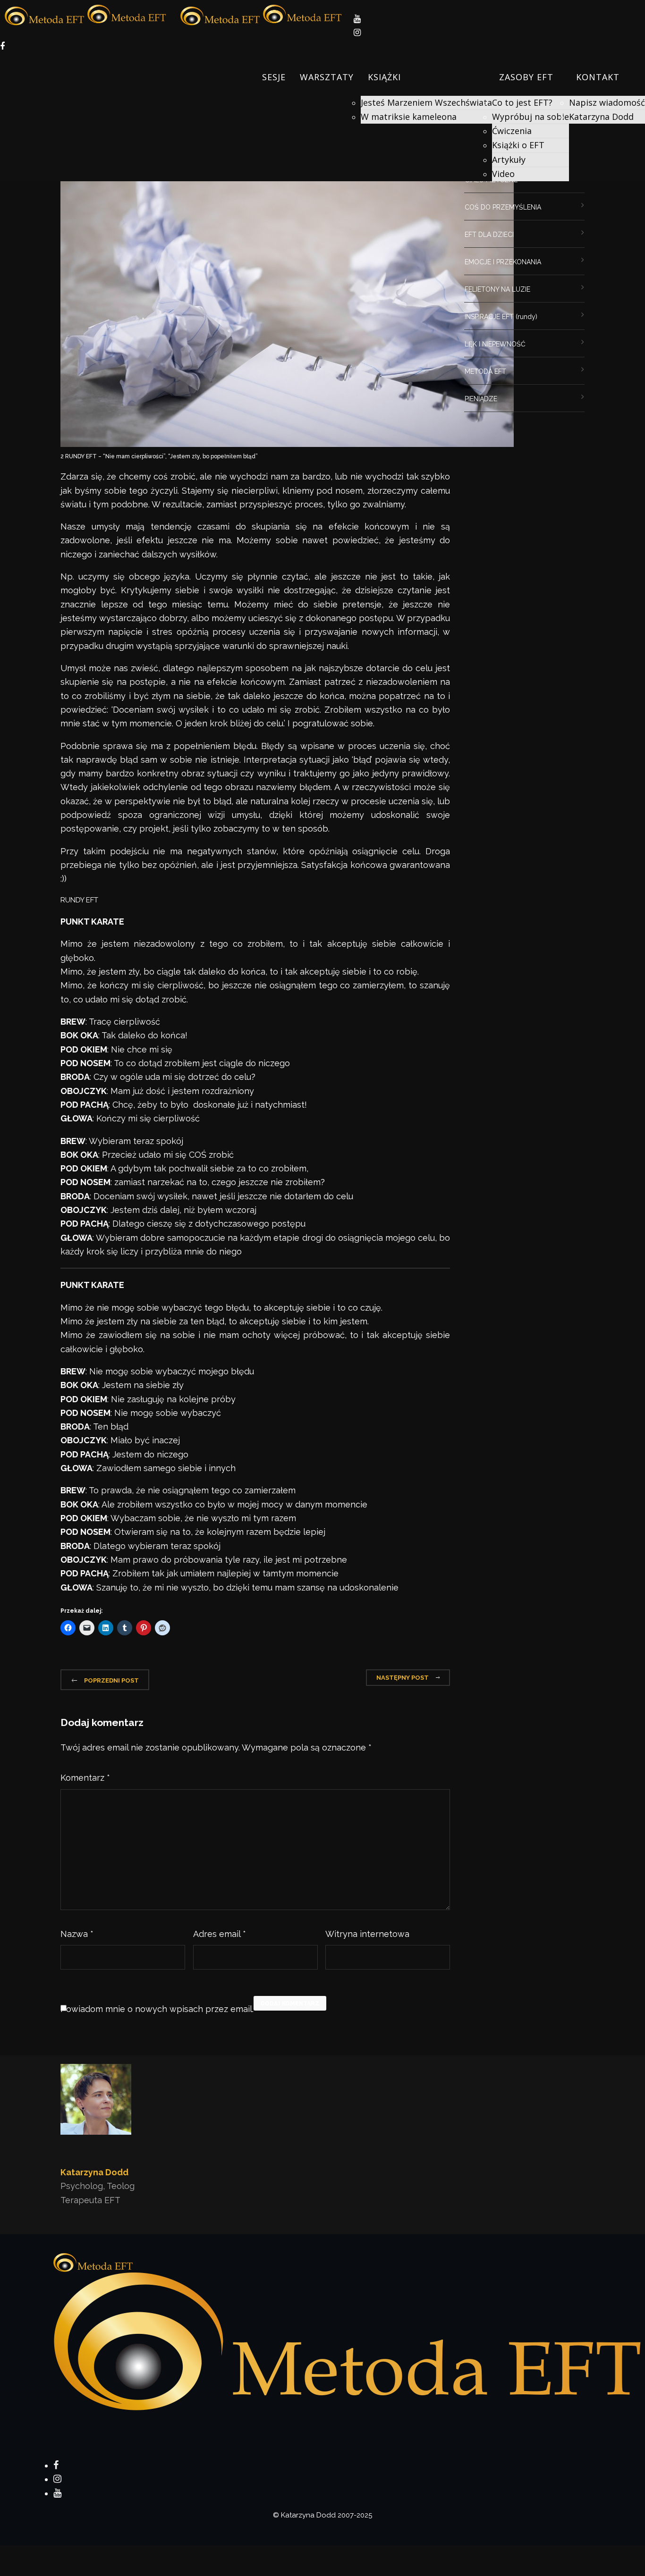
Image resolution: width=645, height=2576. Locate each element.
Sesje (274, 77)
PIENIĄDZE (481, 399)
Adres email (220, 1934)
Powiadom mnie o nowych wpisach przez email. (157, 2009)
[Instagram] (57, 2479)
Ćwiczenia (512, 131)
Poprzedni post (111, 1680)
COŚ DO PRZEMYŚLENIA (503, 207)
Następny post (403, 1678)
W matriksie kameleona (409, 117)
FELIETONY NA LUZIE (497, 289)
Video (503, 174)
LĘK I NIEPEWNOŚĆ (495, 344)
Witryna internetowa (367, 1934)
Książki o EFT (518, 145)
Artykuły (509, 160)
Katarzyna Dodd (601, 117)
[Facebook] (56, 2465)
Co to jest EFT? (522, 102)
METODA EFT (485, 371)
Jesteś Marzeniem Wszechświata (426, 102)
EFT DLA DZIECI (489, 235)
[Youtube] (57, 2493)
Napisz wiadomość (607, 102)
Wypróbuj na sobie (530, 117)
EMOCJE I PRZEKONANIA (503, 262)
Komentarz (85, 1778)
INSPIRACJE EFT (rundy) (501, 317)
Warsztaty (327, 77)
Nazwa (77, 1934)
